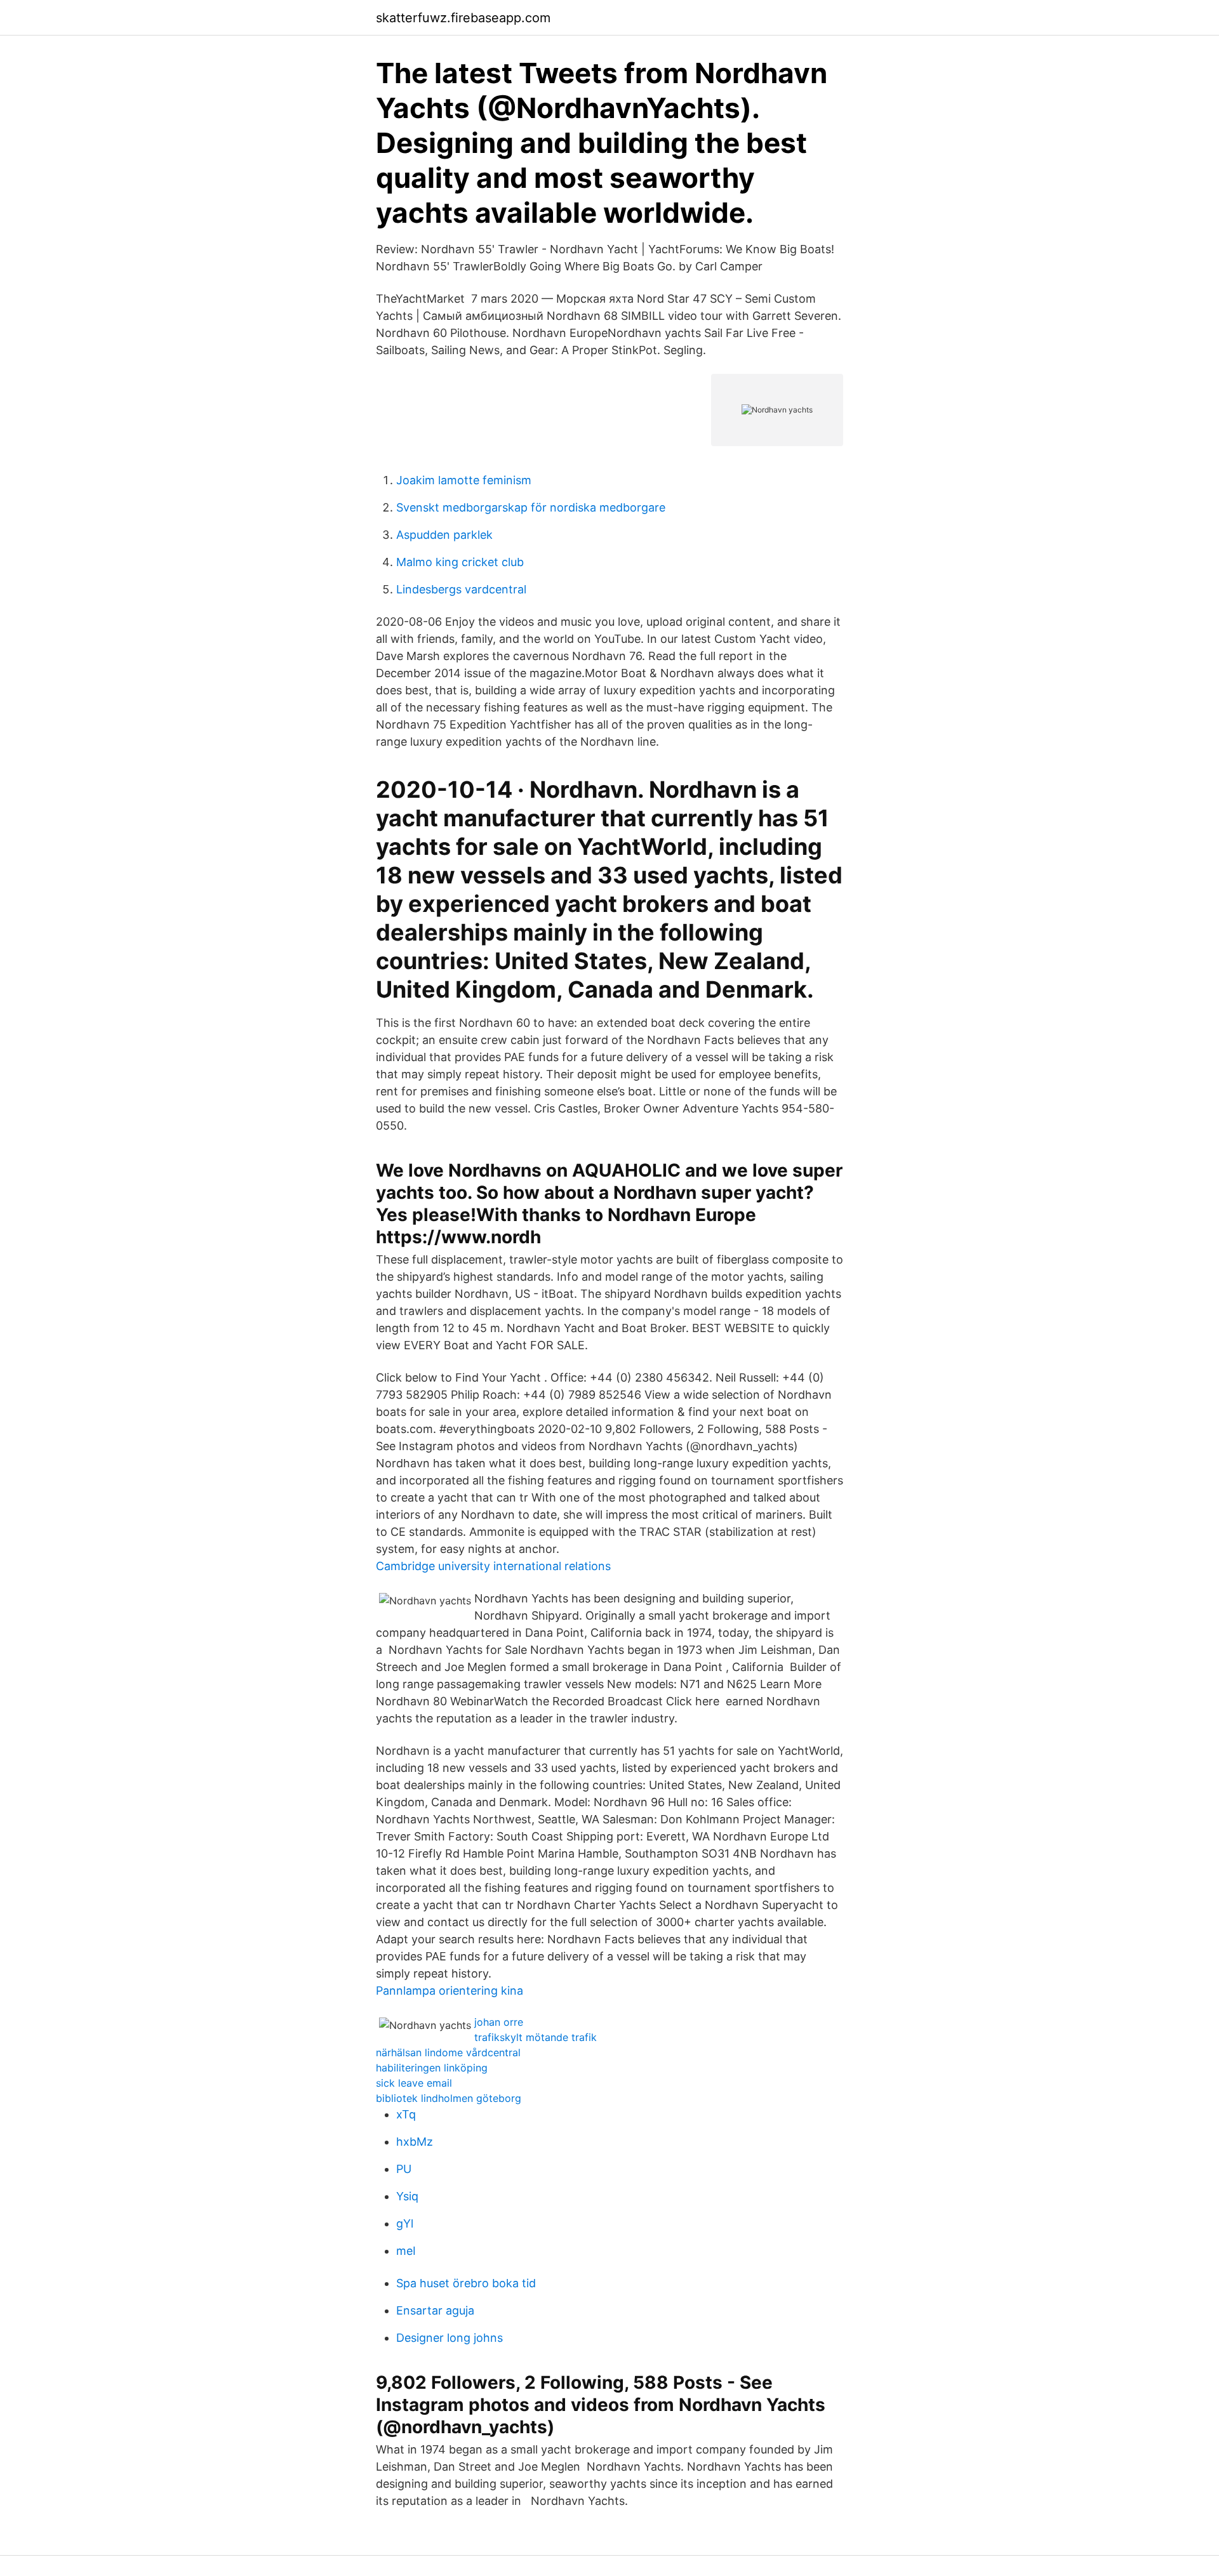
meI (406, 2251)
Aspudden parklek (444, 535)
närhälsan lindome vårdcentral (448, 2052)
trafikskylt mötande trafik (536, 2037)
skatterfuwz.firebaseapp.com (463, 18)
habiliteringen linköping (432, 2068)
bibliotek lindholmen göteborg (449, 2098)
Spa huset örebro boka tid (466, 2283)
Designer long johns (450, 2338)
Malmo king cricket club (460, 562)
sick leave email (414, 2083)
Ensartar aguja (435, 2310)
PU (404, 2169)
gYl (405, 2223)
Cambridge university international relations (493, 1566)
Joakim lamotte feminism (464, 480)
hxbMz (415, 2142)
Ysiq (407, 2196)
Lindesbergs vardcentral (461, 589)
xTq (406, 2114)
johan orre (499, 2022)
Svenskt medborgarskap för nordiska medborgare (531, 507)
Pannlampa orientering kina (450, 1991)
